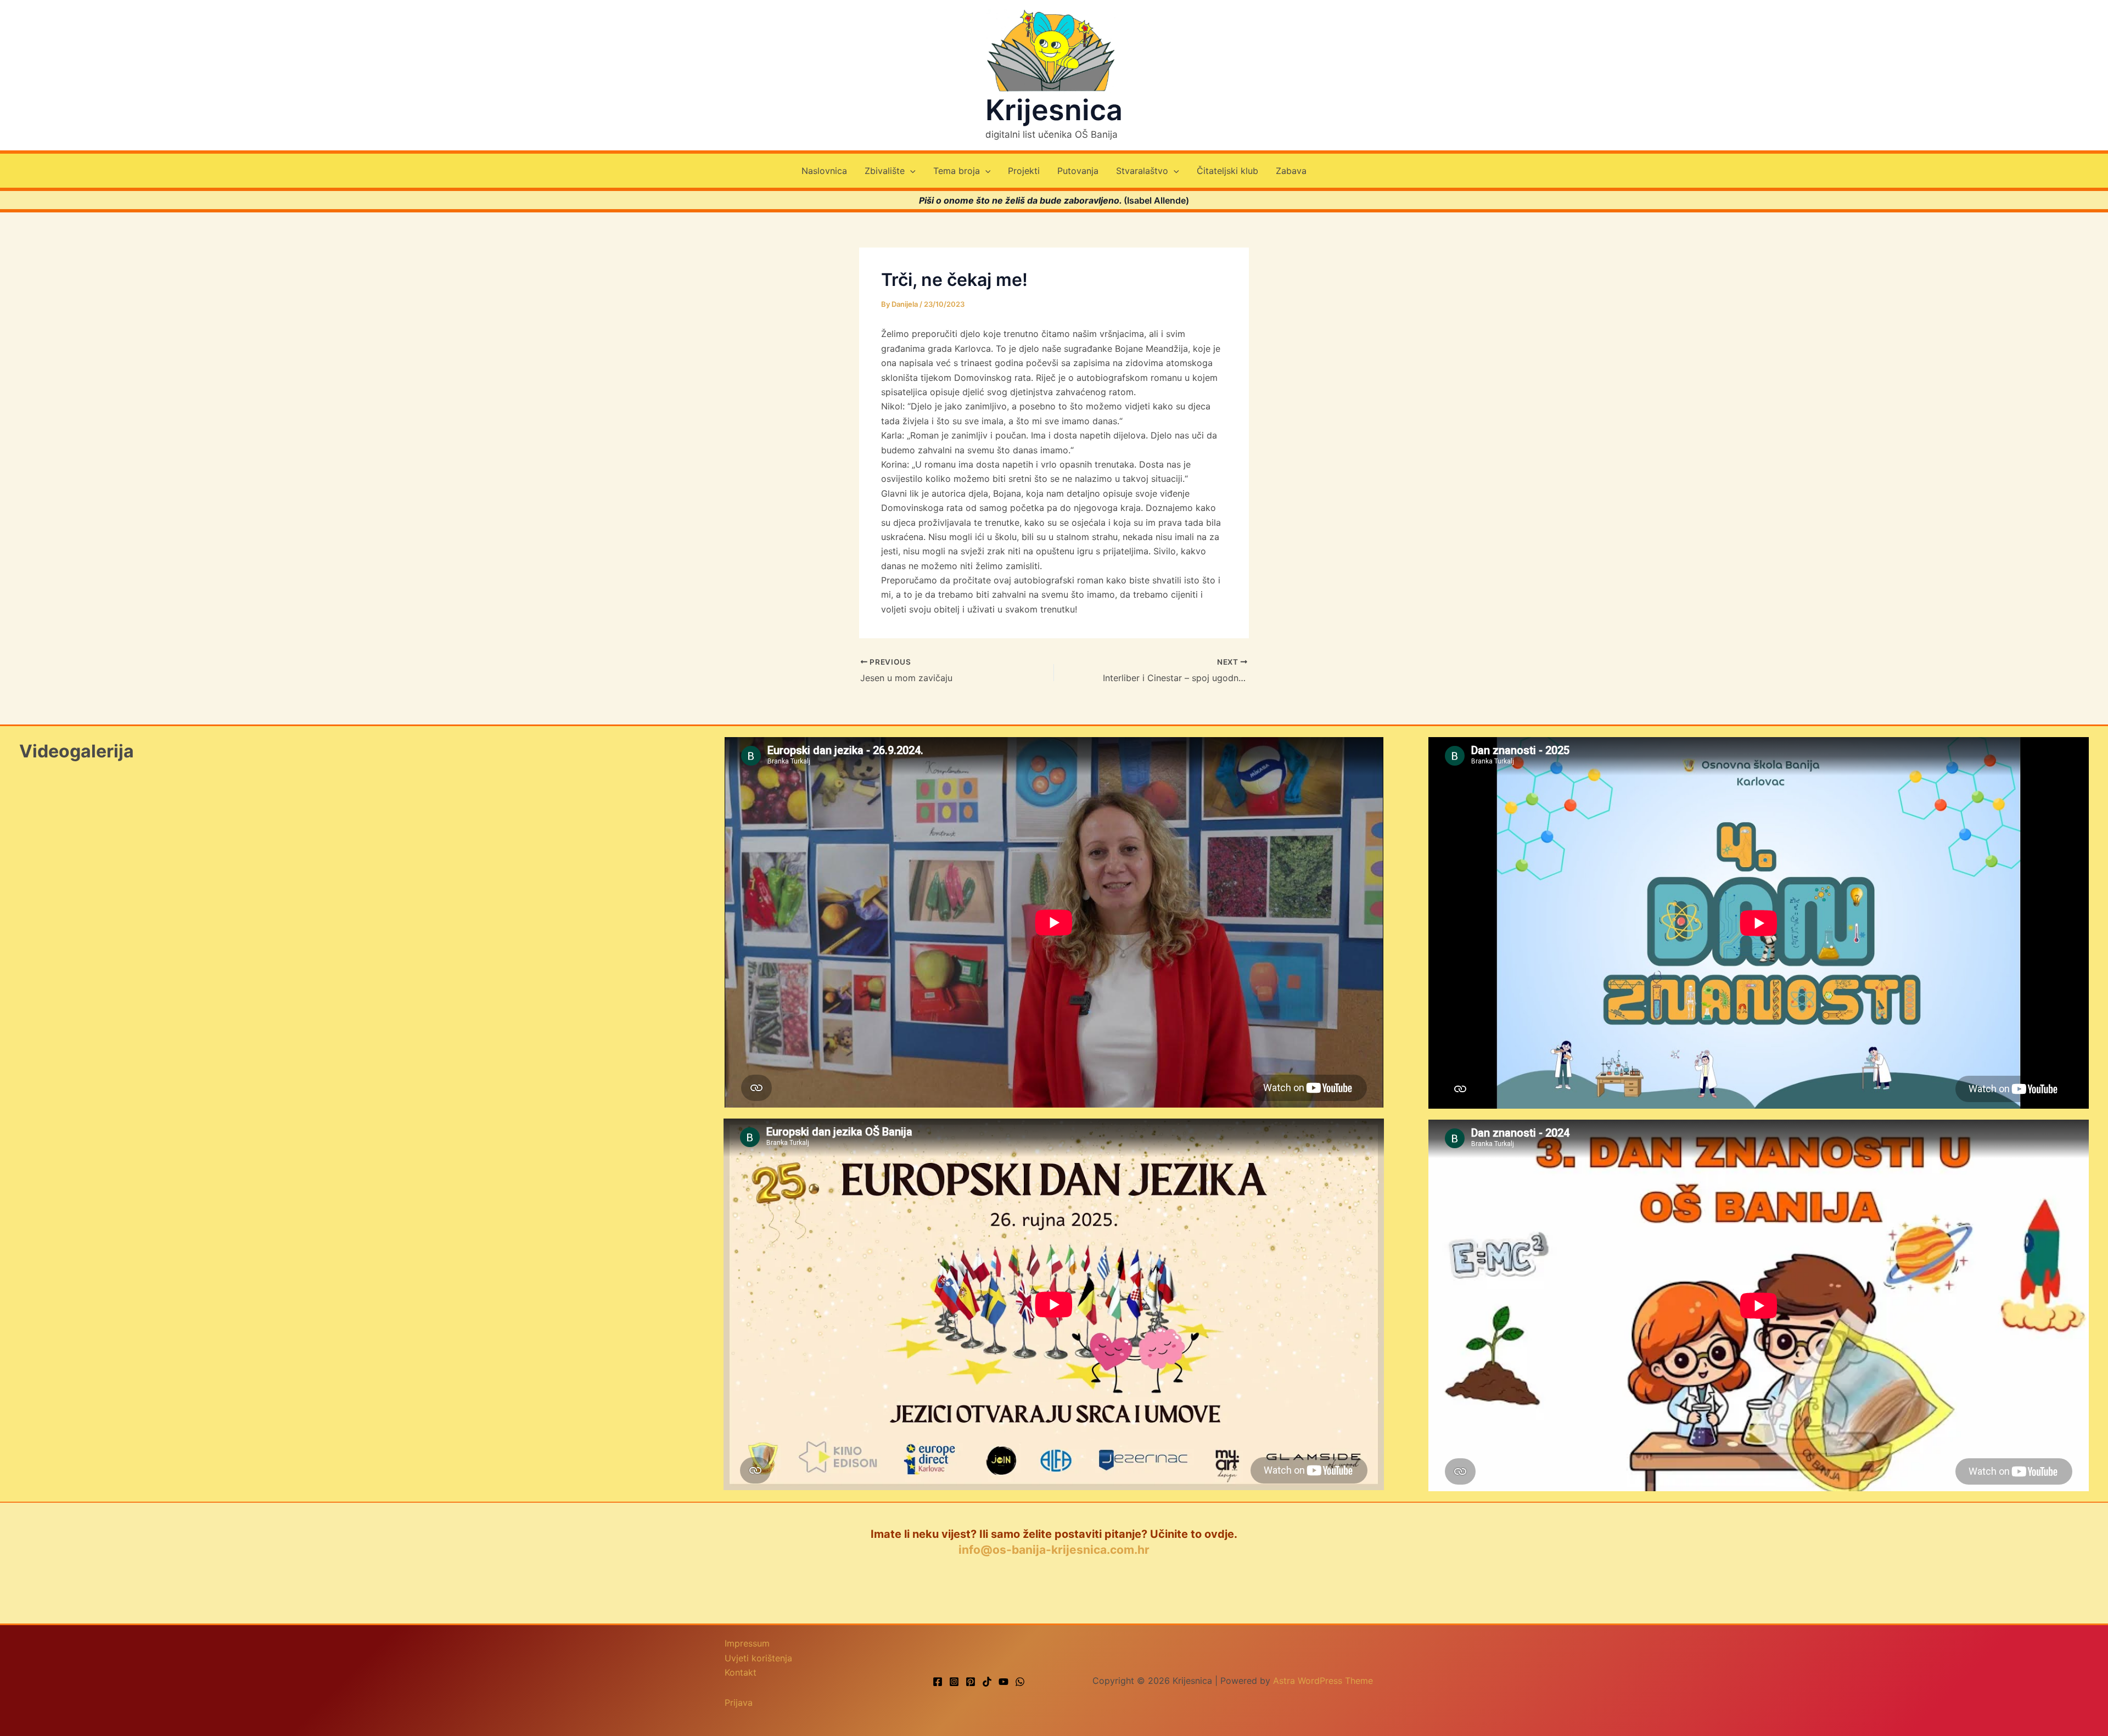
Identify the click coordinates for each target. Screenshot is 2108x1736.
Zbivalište (885, 171)
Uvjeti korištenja (758, 1658)
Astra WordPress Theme (1323, 1681)
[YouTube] (1003, 1682)
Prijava (739, 1703)
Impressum (747, 1643)
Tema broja (957, 171)
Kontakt (741, 1672)
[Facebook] (938, 1682)
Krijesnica (1054, 110)
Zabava (1291, 171)
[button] (910, 171)
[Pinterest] (971, 1682)
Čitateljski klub (1227, 171)
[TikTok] (987, 1682)
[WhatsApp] (1020, 1682)
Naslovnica (824, 171)
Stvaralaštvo (1142, 171)
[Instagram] (954, 1682)
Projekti (1024, 171)
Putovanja (1078, 171)
